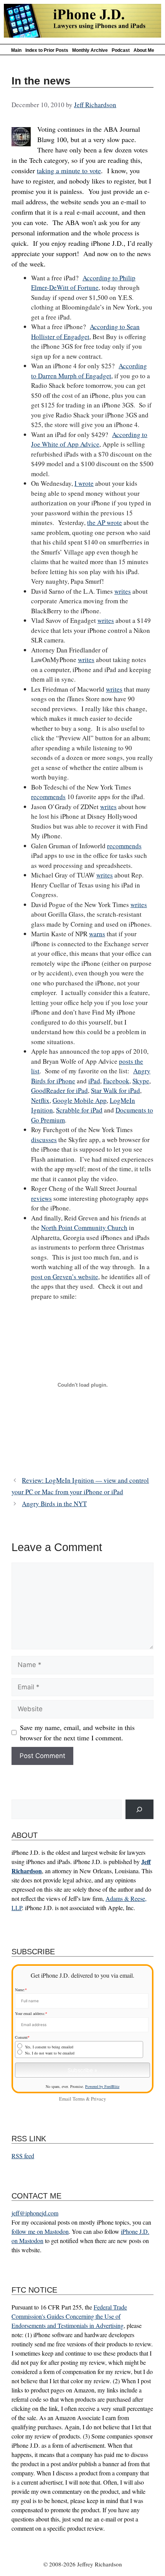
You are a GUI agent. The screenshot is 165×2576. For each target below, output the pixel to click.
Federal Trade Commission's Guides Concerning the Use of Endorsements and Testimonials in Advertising (69, 2316)
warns (97, 934)
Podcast (121, 50)
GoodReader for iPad (59, 1090)
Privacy (98, 2099)
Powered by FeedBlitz (102, 2086)
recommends (48, 797)
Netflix (40, 1100)
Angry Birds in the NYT (54, 1504)
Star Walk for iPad (115, 1090)
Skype (141, 1081)
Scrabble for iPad (79, 1110)
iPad (94, 1081)
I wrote (84, 483)
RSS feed (23, 2156)
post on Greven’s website (65, 1277)
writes (123, 591)
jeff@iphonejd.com (35, 2213)
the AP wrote (105, 522)
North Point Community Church (84, 1228)
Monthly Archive (90, 50)
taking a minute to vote (69, 171)
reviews (41, 1198)
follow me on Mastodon (40, 2231)
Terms (79, 2099)
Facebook (116, 1081)
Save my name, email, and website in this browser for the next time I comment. (77, 1733)
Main (16, 50)
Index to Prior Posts (47, 50)
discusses (44, 1140)
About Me (144, 50)
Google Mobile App (80, 1100)
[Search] (139, 1809)
